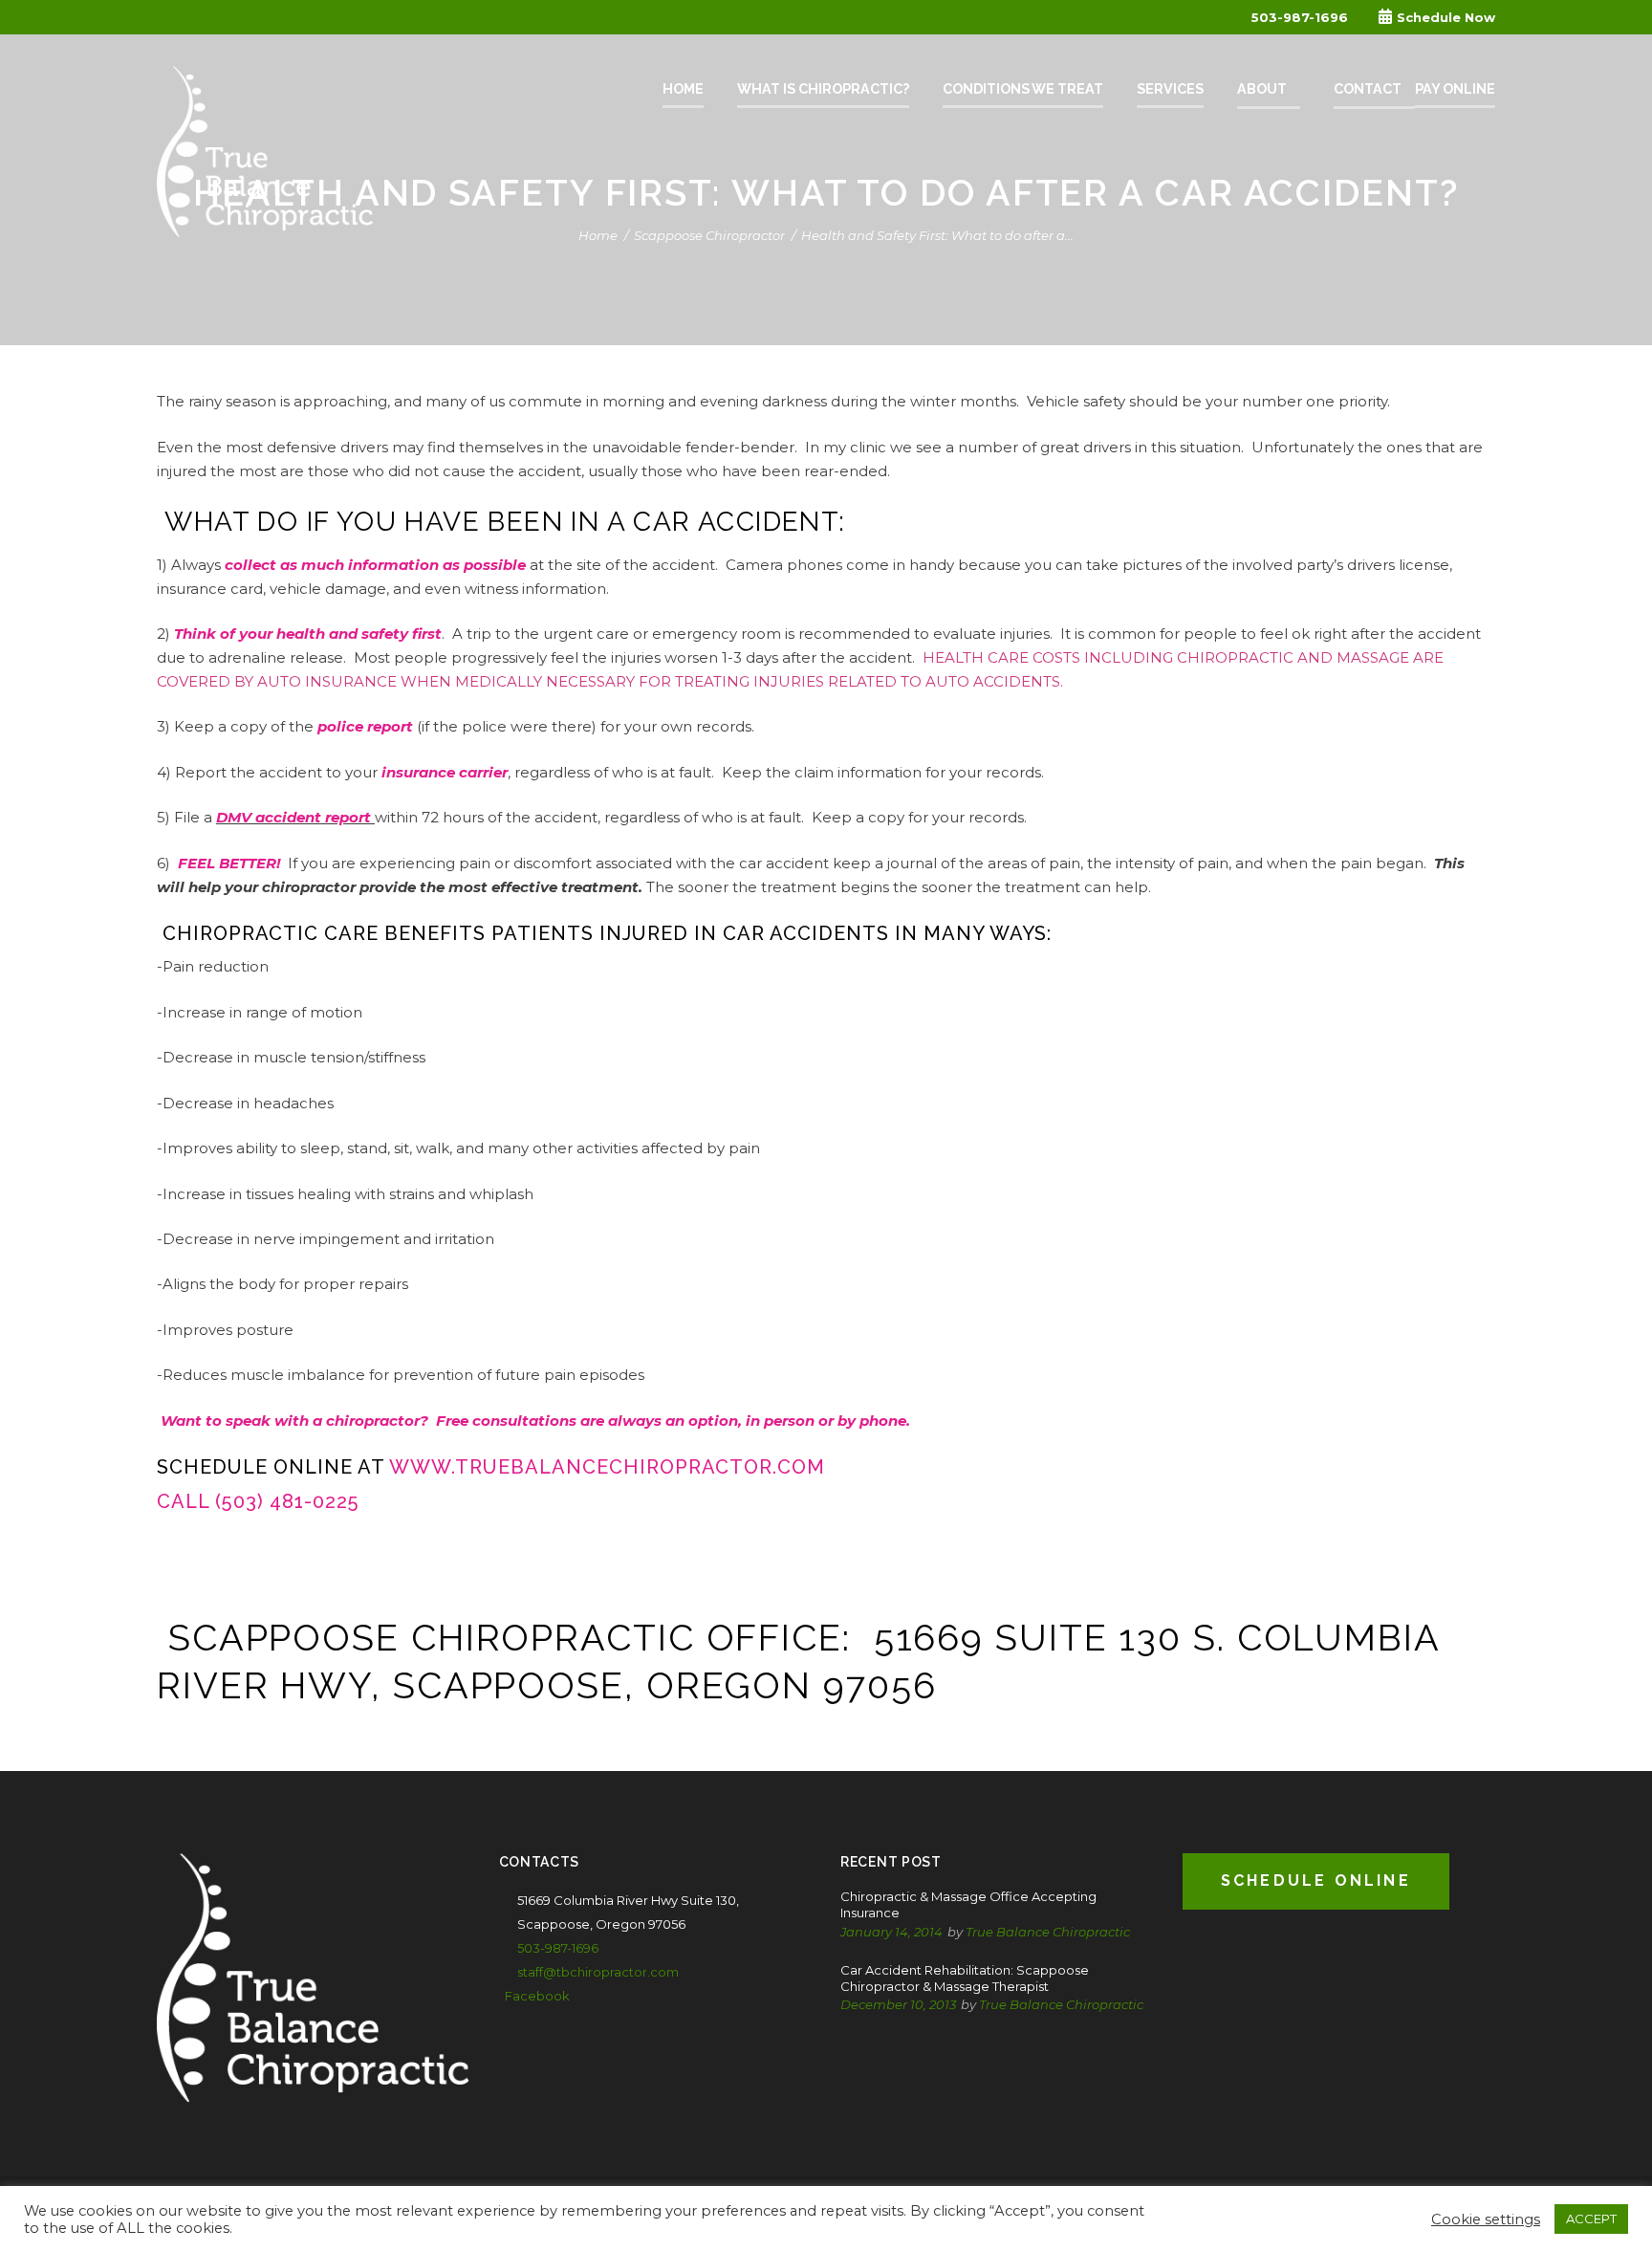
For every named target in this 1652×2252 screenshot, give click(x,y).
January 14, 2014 (891, 1932)
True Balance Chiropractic (1048, 1932)
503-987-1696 (1300, 17)
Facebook (537, 1996)
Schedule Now (1446, 17)
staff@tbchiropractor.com (598, 1972)
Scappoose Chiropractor (709, 235)
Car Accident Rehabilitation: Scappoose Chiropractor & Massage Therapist (965, 1978)
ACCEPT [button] (1591, 2219)
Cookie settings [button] (1486, 2219)
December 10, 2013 (898, 2004)
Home (598, 235)
